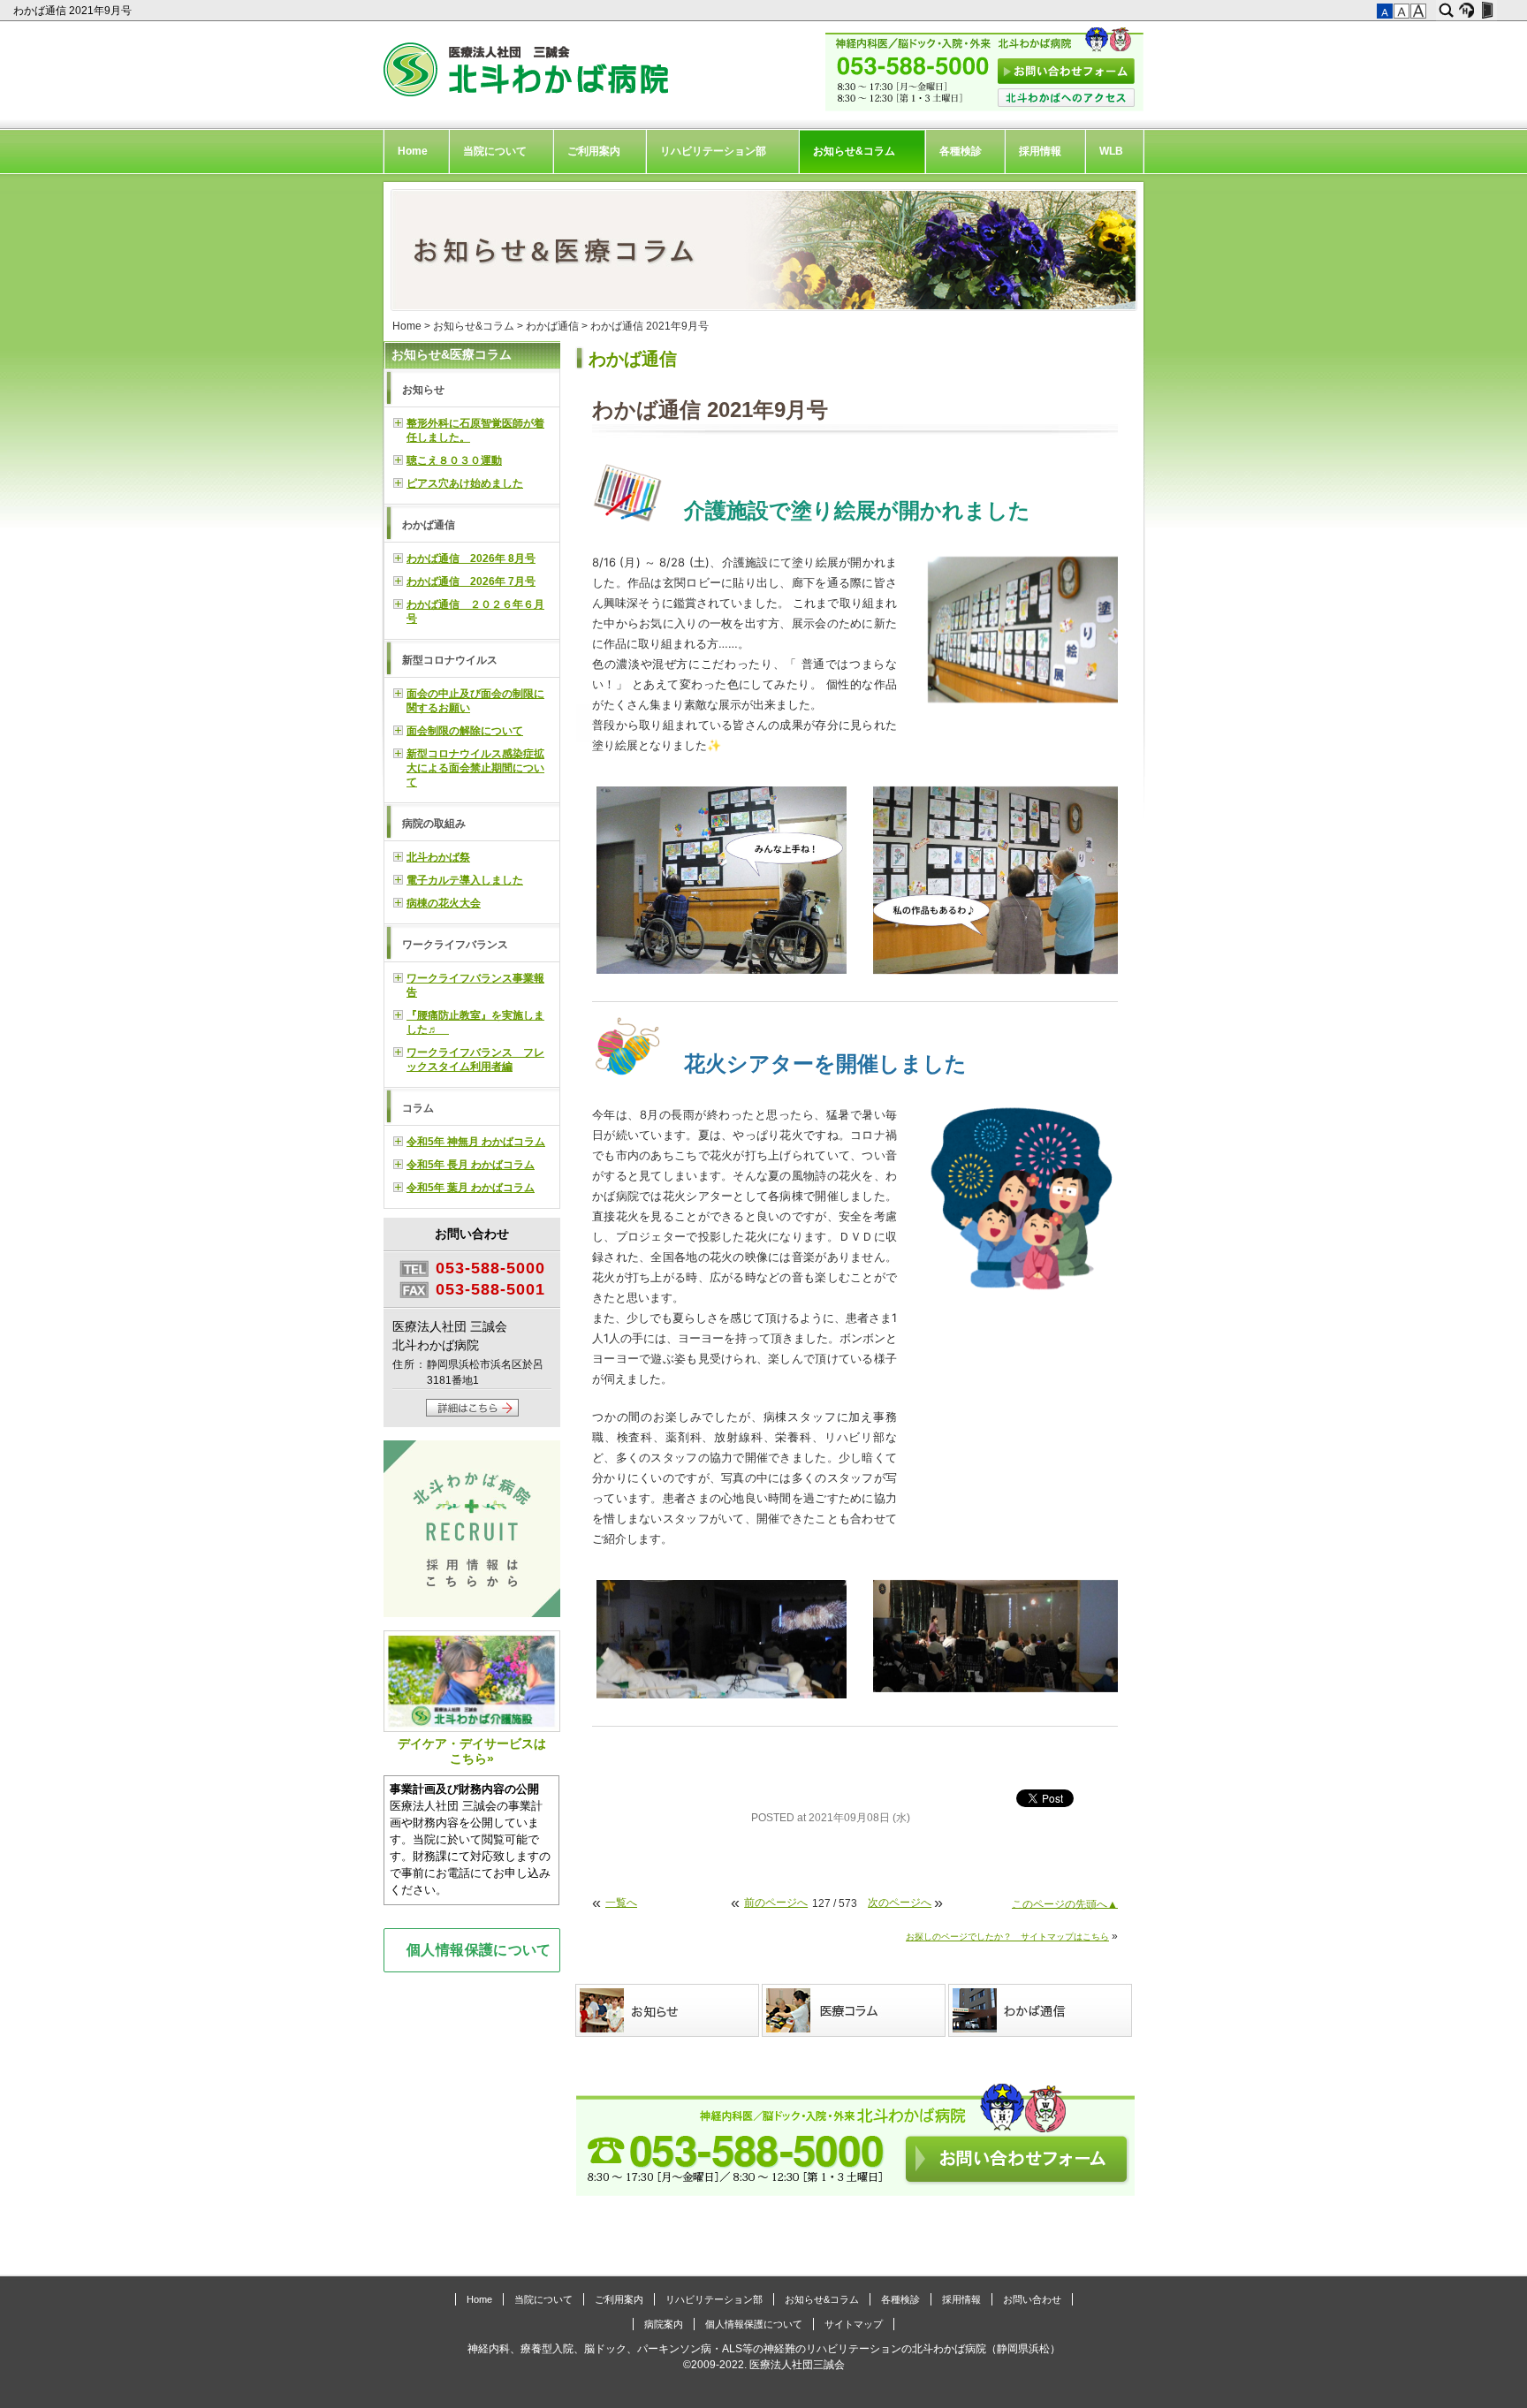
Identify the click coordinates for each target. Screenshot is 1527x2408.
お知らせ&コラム (854, 151)
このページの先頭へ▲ (1065, 1903)
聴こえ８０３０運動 (454, 460)
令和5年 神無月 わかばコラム (476, 1142)
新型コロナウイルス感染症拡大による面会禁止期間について (475, 768)
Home (413, 151)
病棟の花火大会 (444, 903)
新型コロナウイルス (450, 660)
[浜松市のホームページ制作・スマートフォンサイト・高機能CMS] (1466, 11)
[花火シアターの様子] (722, 1690)
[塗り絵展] (1025, 694)
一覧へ (621, 1903)
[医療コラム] (855, 2010)
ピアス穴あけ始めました (465, 483)
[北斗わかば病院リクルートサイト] (472, 1531)
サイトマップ (854, 2324)
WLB (1111, 151)
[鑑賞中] (722, 965)
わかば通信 (552, 326)
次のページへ (900, 1903)
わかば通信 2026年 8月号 (471, 558)
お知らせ (423, 390)
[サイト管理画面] (1487, 11)
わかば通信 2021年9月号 (74, 11)
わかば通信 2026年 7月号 (471, 581)
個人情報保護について (479, 1949)
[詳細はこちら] (472, 1413)
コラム (418, 1108)
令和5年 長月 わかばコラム (471, 1165)
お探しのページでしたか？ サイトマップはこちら (1007, 1937)
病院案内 (664, 2324)
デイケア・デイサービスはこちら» (472, 1751)
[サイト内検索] (1446, 11)
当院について (495, 151)
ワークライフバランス (455, 945)
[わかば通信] (1041, 2010)
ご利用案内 (594, 151)
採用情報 (1040, 151)
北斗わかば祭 (438, 857)
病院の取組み (434, 824)
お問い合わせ (1032, 2299)
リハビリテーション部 (713, 151)
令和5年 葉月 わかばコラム (471, 1188)
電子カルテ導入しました (465, 880)
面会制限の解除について (465, 731)
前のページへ (776, 1903)
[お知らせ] (669, 2010)
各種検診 (961, 151)
